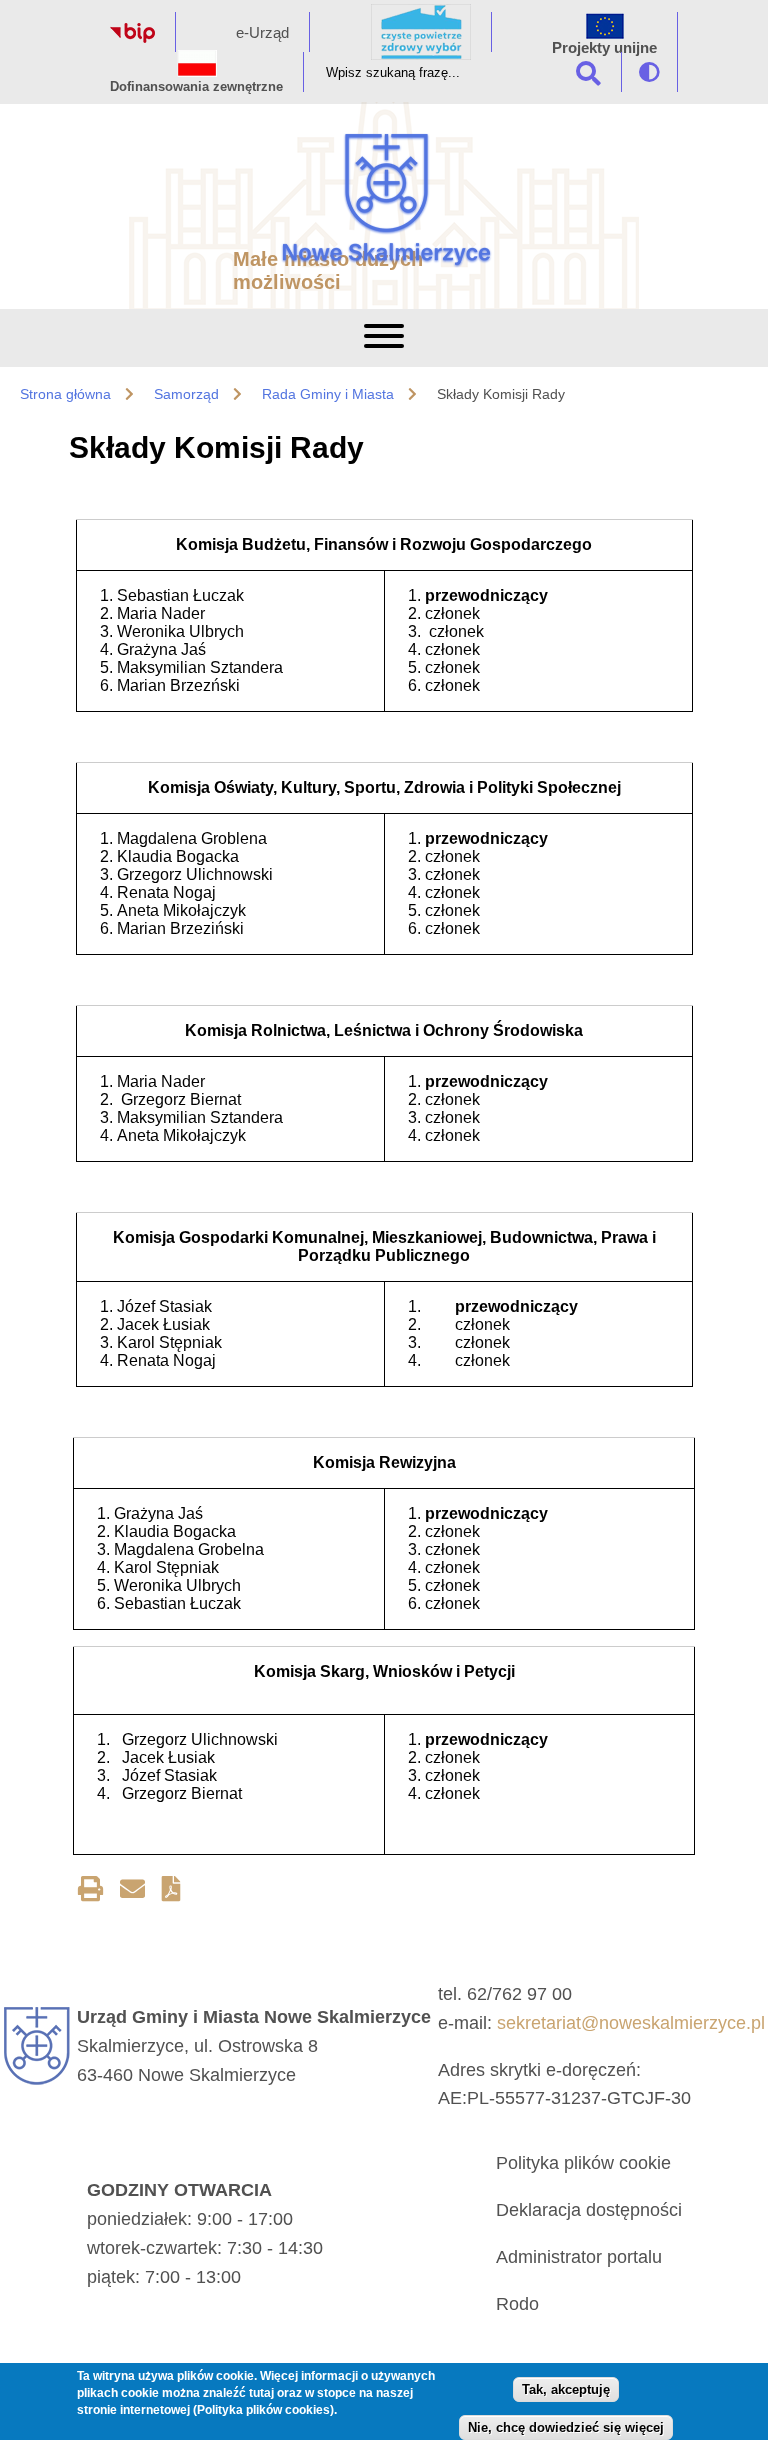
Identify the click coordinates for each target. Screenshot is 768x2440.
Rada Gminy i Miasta (328, 394)
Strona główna (65, 394)
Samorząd (186, 394)
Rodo (517, 2304)
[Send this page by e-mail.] (132, 1892)
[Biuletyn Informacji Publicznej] (132, 37)
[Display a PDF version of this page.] (171, 1892)
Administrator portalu (579, 2257)
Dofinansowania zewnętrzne (196, 86)
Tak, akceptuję (566, 2389)
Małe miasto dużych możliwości (328, 270)
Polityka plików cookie (583, 2163)
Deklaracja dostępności (589, 2210)
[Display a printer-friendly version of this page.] (90, 1892)
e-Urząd (262, 32)
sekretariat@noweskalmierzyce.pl (631, 2023)
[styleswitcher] (649, 72)
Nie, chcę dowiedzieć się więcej (566, 2427)
